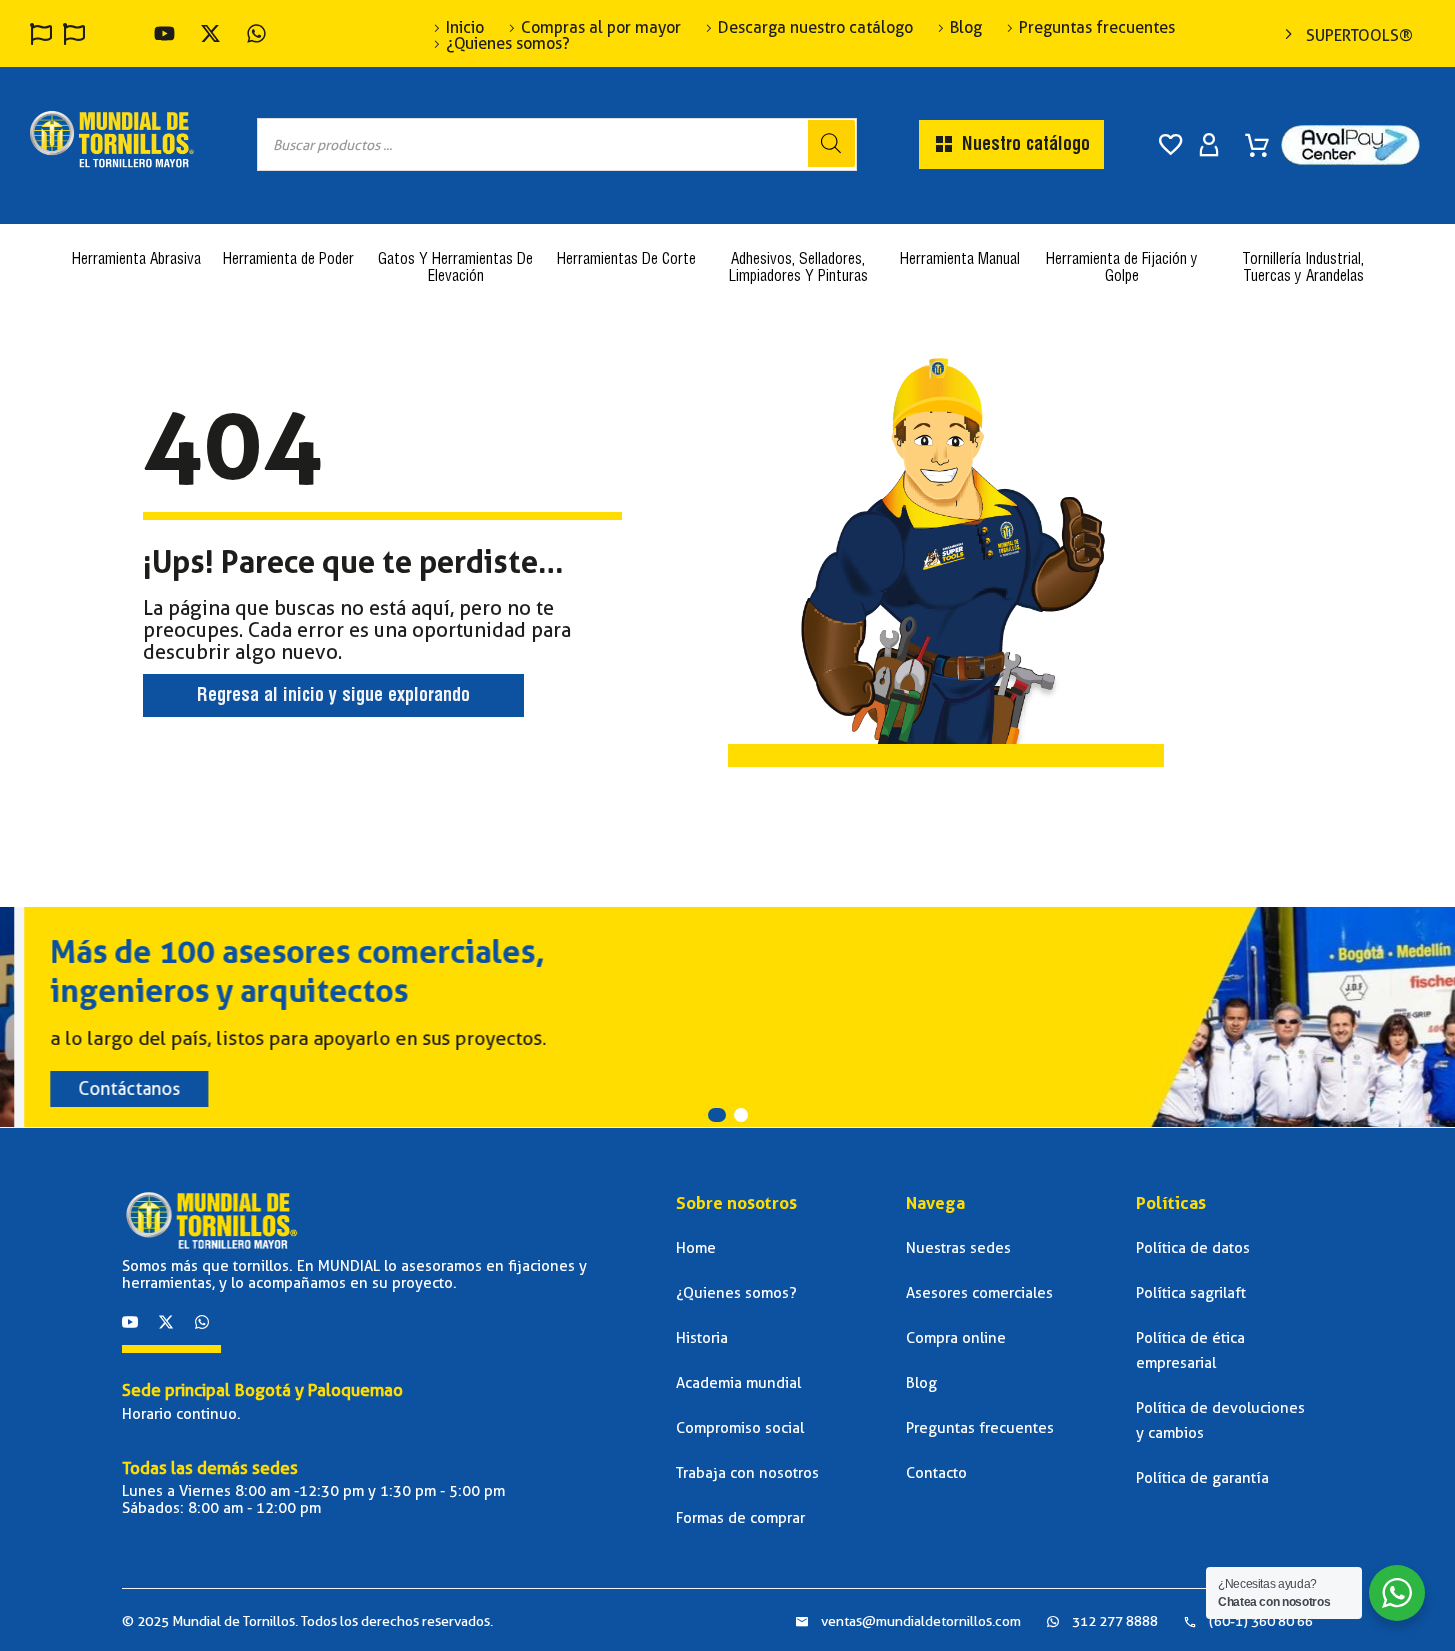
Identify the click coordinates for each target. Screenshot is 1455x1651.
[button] (717, 1115)
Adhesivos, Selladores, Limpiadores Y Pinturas (798, 269)
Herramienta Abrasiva (136, 260)
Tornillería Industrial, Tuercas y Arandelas (1303, 269)
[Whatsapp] (202, 1322)
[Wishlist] (1171, 145)
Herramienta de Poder (288, 260)
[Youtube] (164, 33)
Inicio (465, 28)
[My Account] (1209, 145)
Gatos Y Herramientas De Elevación (455, 269)
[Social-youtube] (130, 1322)
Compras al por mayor (601, 28)
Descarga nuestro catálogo (815, 28)
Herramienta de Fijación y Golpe (1122, 269)
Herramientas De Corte (626, 260)
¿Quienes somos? (508, 44)
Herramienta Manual (960, 260)
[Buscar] (831, 143)
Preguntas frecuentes (1097, 28)
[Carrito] (1257, 138)
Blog (966, 28)
